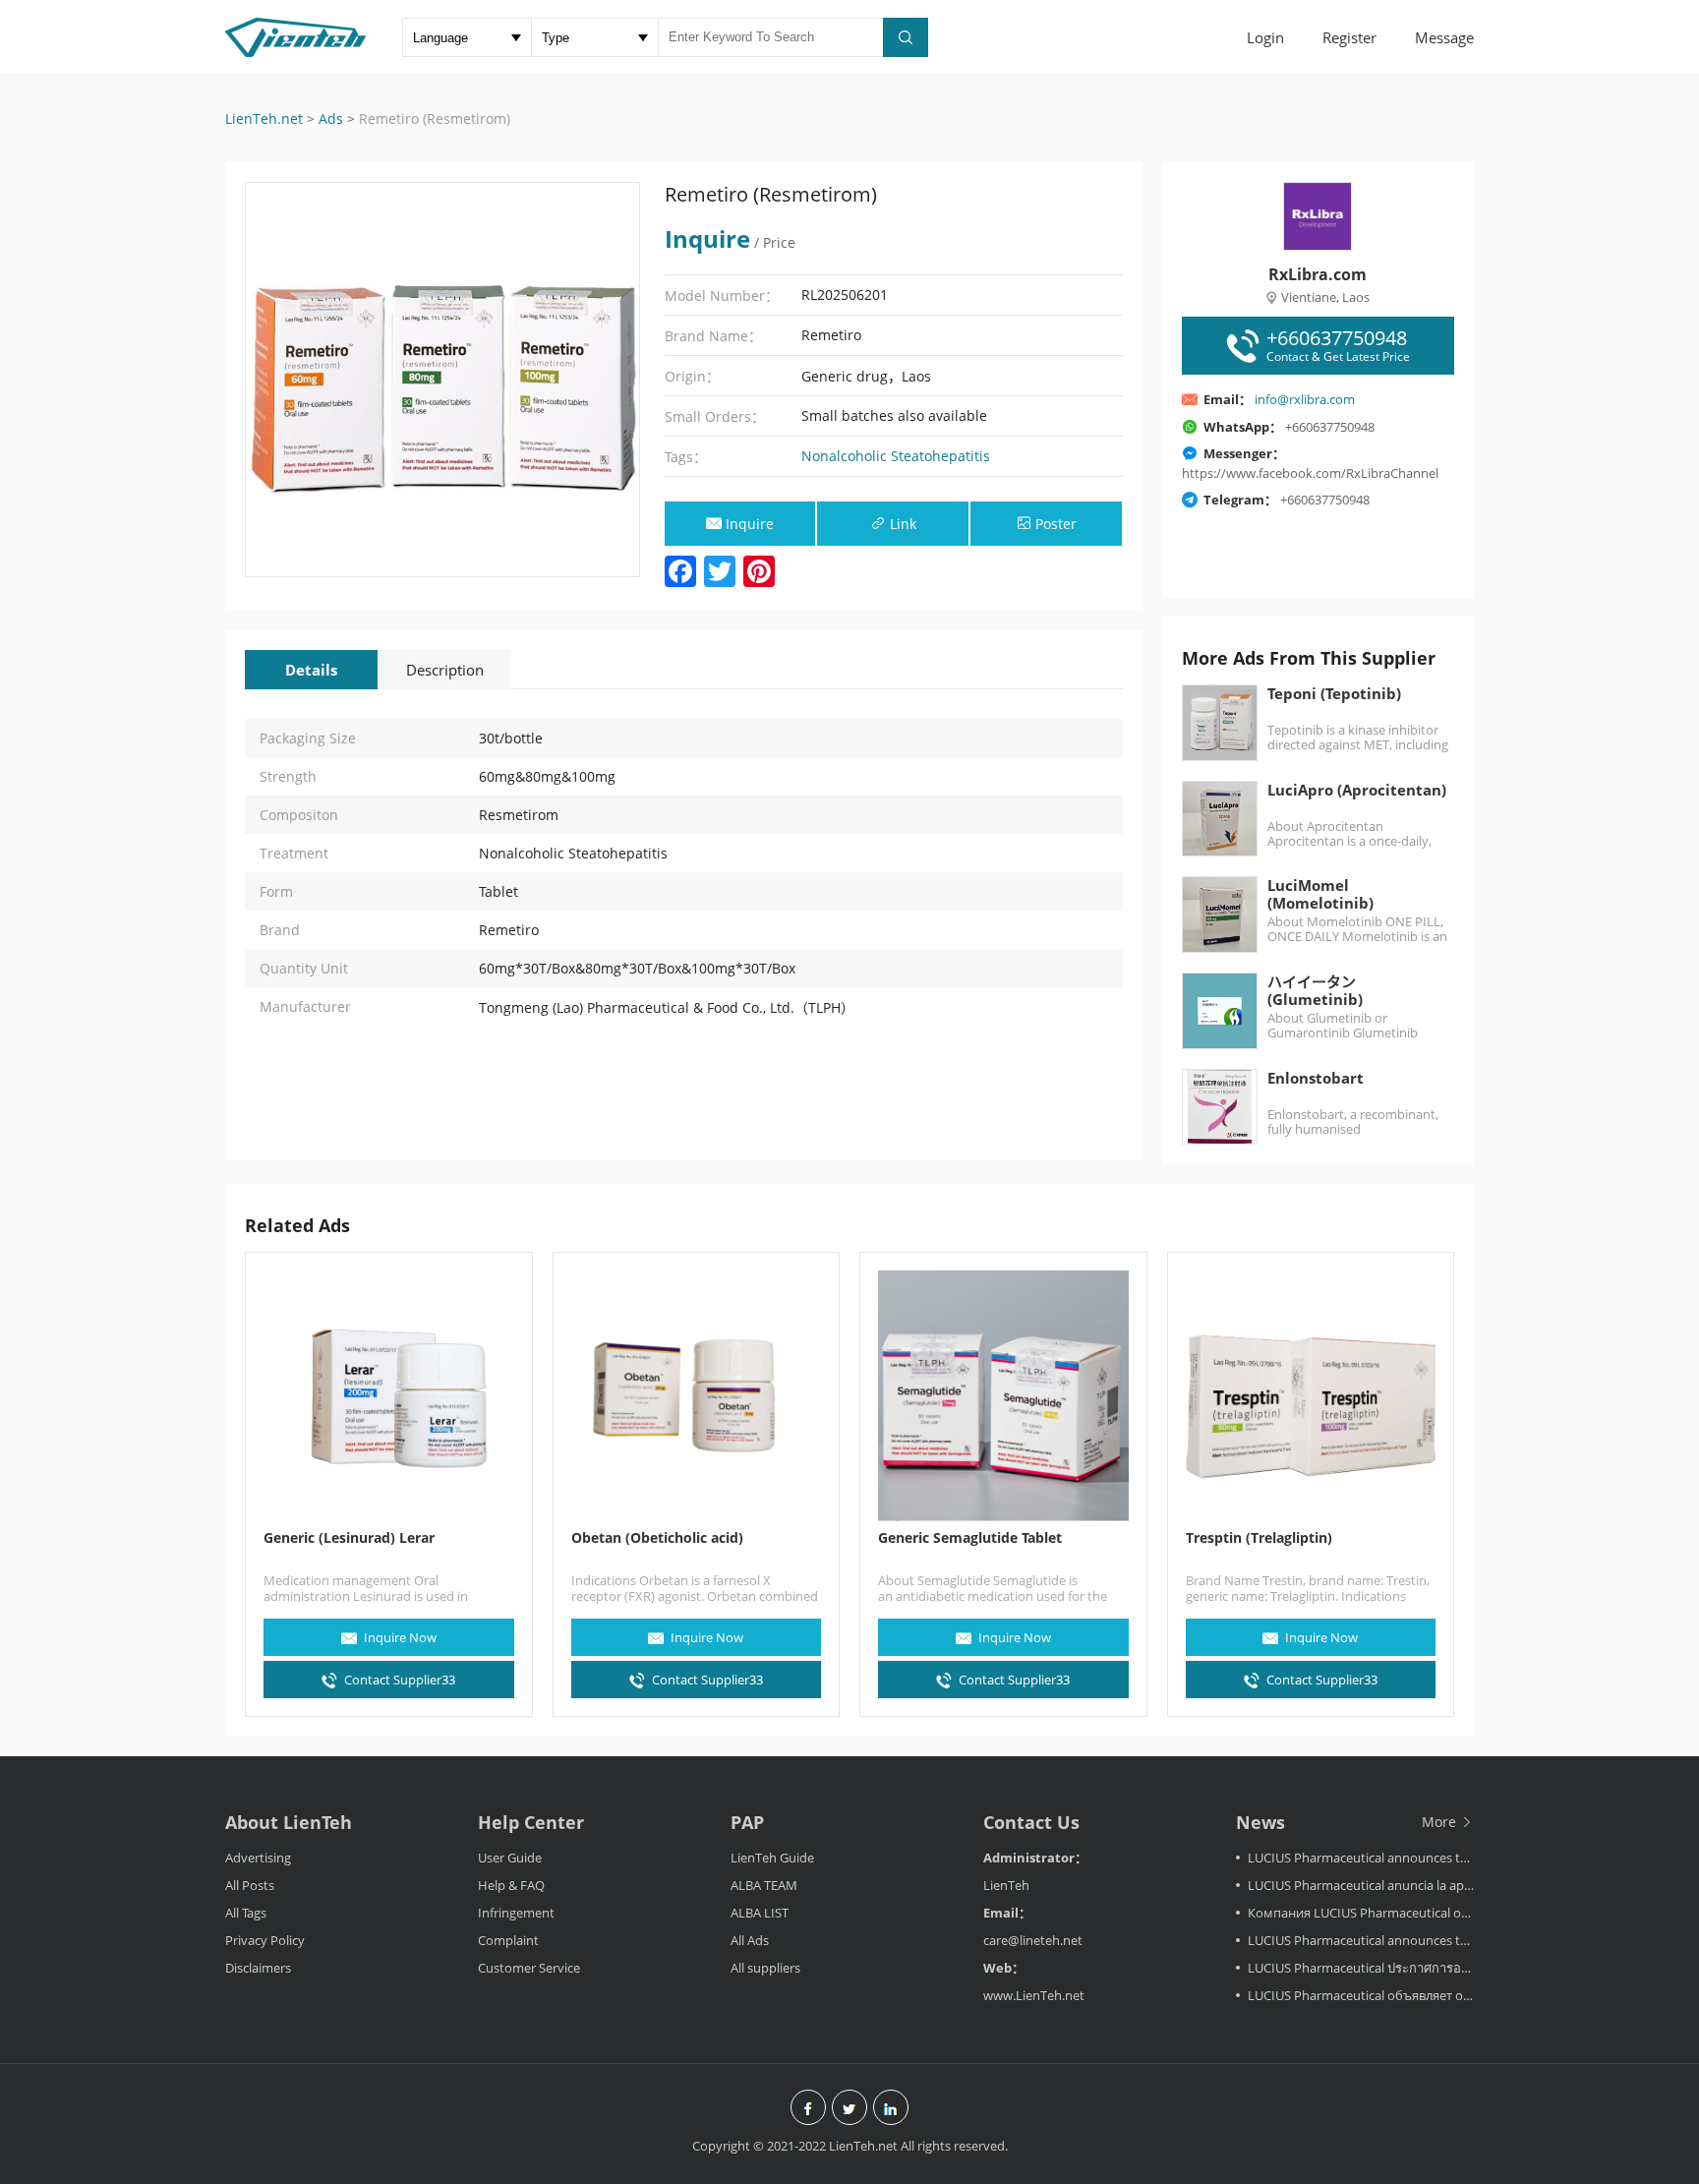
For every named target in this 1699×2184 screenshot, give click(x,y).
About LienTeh (289, 1822)
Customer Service (529, 1968)
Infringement (516, 1913)
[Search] (906, 37)
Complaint (508, 1940)
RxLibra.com (1318, 274)
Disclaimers (258, 1968)
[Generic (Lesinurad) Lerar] (389, 1396)
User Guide (510, 1858)
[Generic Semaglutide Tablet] (1003, 1396)
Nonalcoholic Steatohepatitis (896, 456)
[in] (891, 2109)
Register (1349, 37)
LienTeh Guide (772, 1858)
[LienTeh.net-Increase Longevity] (295, 39)
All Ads (750, 1940)
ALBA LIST (760, 1913)
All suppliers (765, 1968)
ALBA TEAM (764, 1885)
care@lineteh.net (1033, 1940)
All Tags (246, 1913)
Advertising (258, 1858)
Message (1444, 37)
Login (1265, 37)
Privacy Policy (265, 1940)
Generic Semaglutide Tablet (970, 1538)
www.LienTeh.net (1034, 1995)
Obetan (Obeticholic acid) (657, 1538)
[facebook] (808, 2109)
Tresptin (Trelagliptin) (1259, 1538)
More (1441, 1822)
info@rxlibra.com (1305, 399)
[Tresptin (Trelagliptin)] (1311, 1396)
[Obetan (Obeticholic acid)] (697, 1396)
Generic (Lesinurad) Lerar (349, 1538)
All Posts (250, 1885)
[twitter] (849, 2109)
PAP (747, 1822)
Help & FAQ (511, 1885)
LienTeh (1006, 1885)
